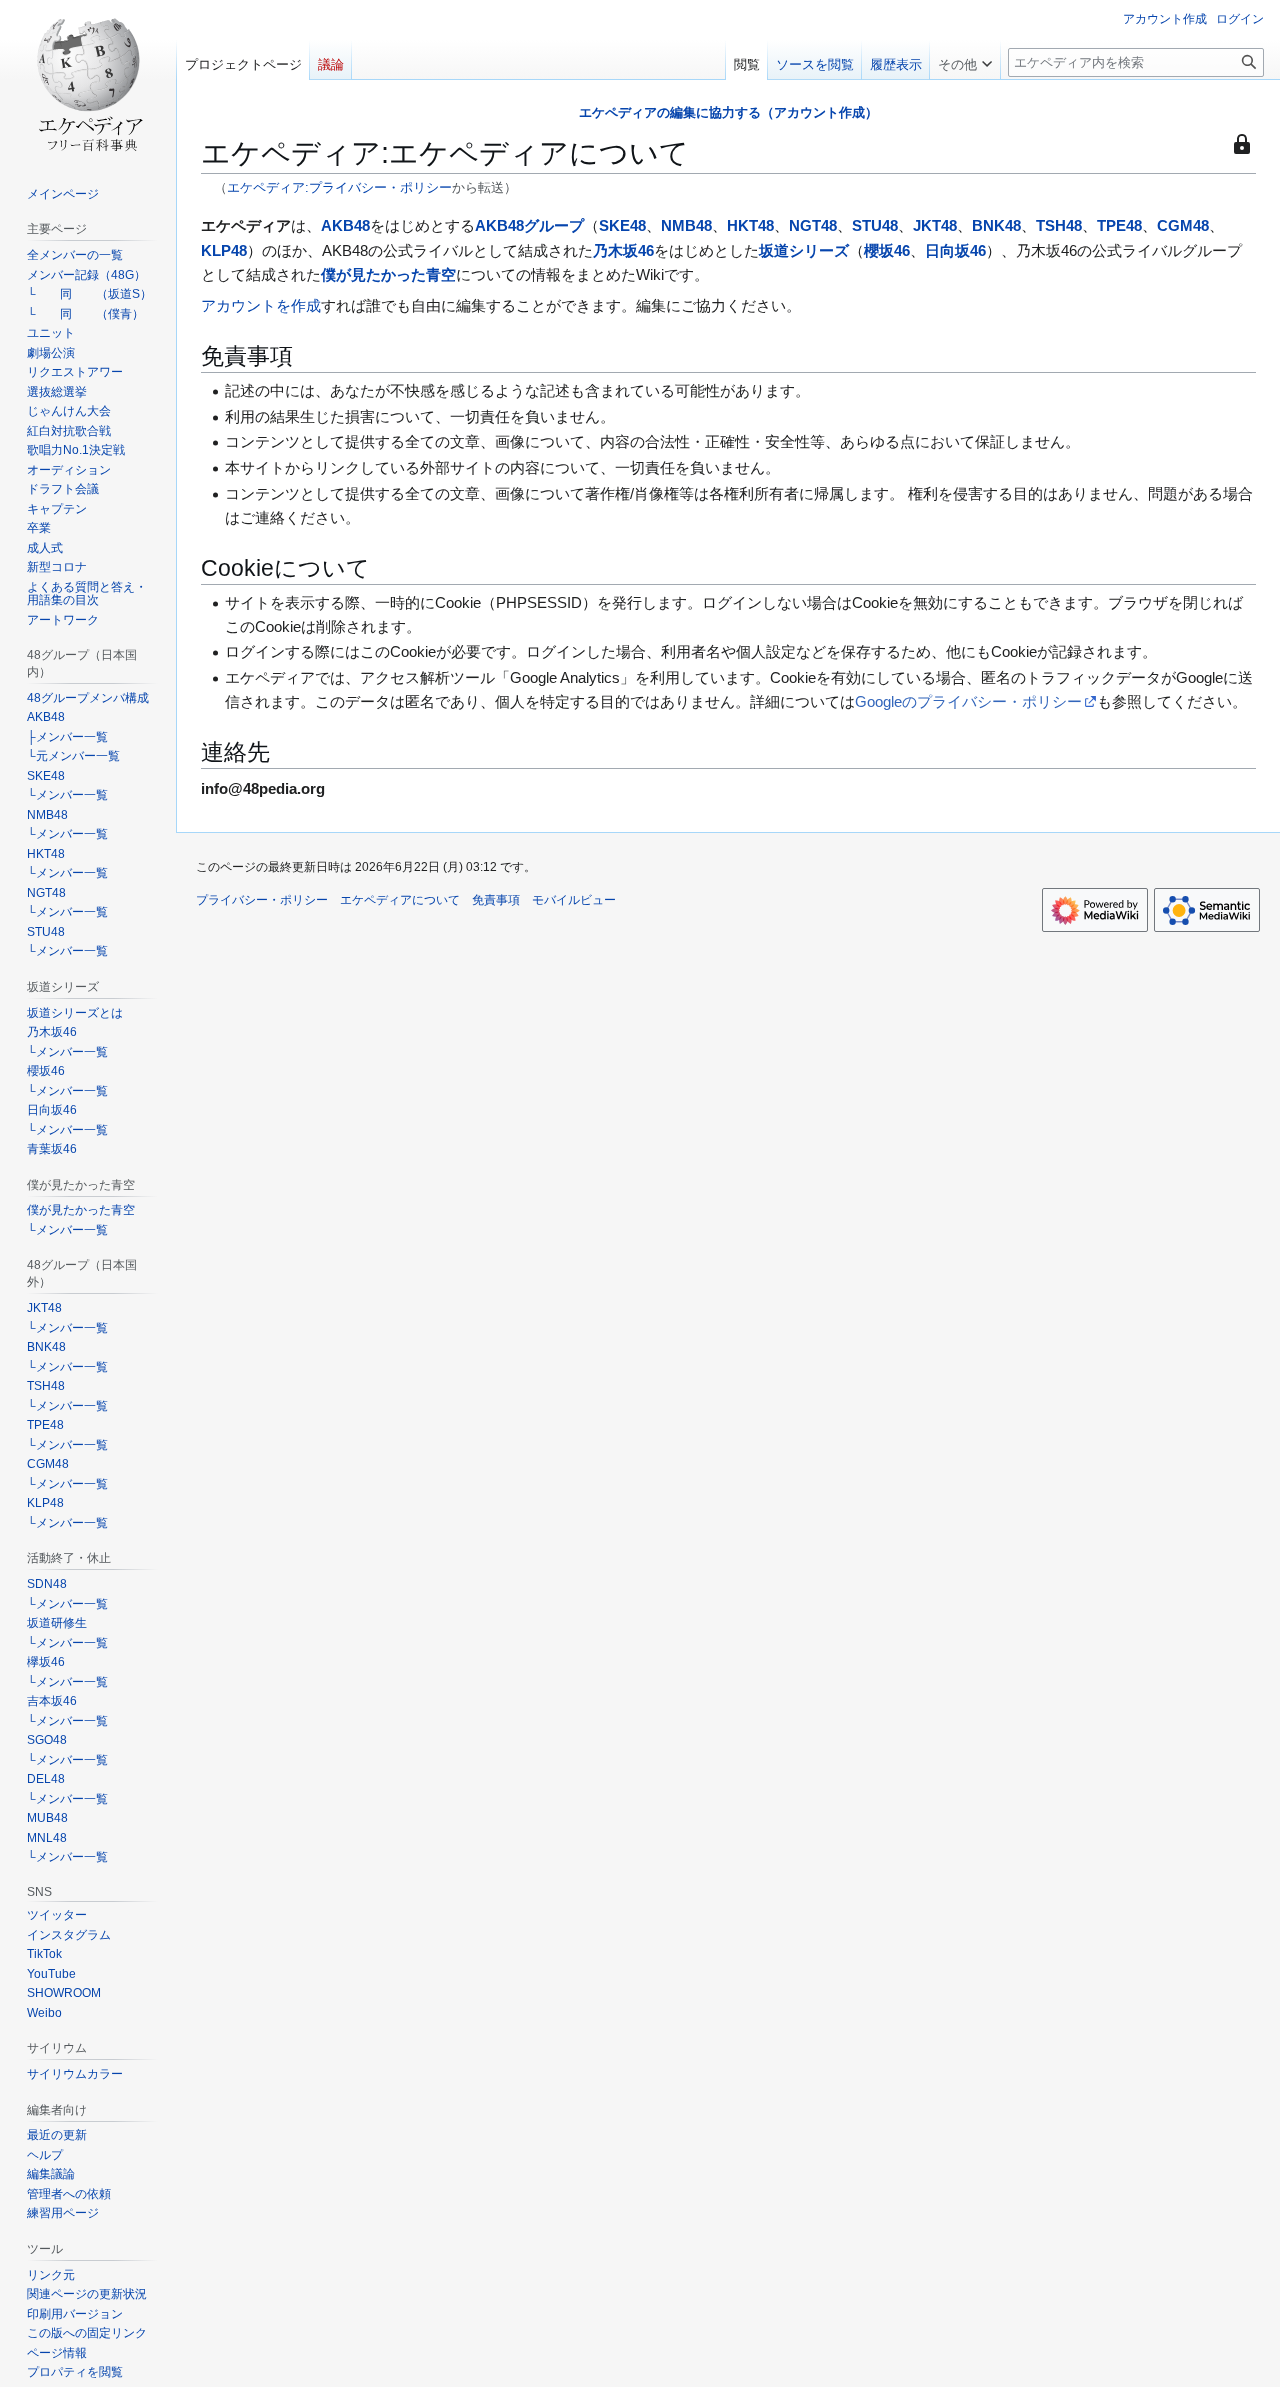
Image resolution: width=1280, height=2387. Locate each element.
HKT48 (750, 225)
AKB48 (345, 225)
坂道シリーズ (804, 250)
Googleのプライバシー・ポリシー (968, 701)
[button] (965, 60)
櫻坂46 (887, 250)
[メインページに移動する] (88, 80)
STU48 (875, 225)
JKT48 (935, 225)
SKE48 (622, 225)
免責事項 (496, 900)
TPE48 (1119, 225)
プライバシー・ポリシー (262, 900)
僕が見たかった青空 (388, 274)
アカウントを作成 (261, 305)
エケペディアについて (400, 900)
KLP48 (224, 250)
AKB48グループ (529, 225)
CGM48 (1183, 225)
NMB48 (686, 225)
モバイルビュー (574, 900)
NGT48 (813, 225)
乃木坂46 (623, 250)
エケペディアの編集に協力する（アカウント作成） (728, 112)
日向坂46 (955, 250)
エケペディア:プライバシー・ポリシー (339, 188)
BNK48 (996, 225)
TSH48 (1059, 225)
